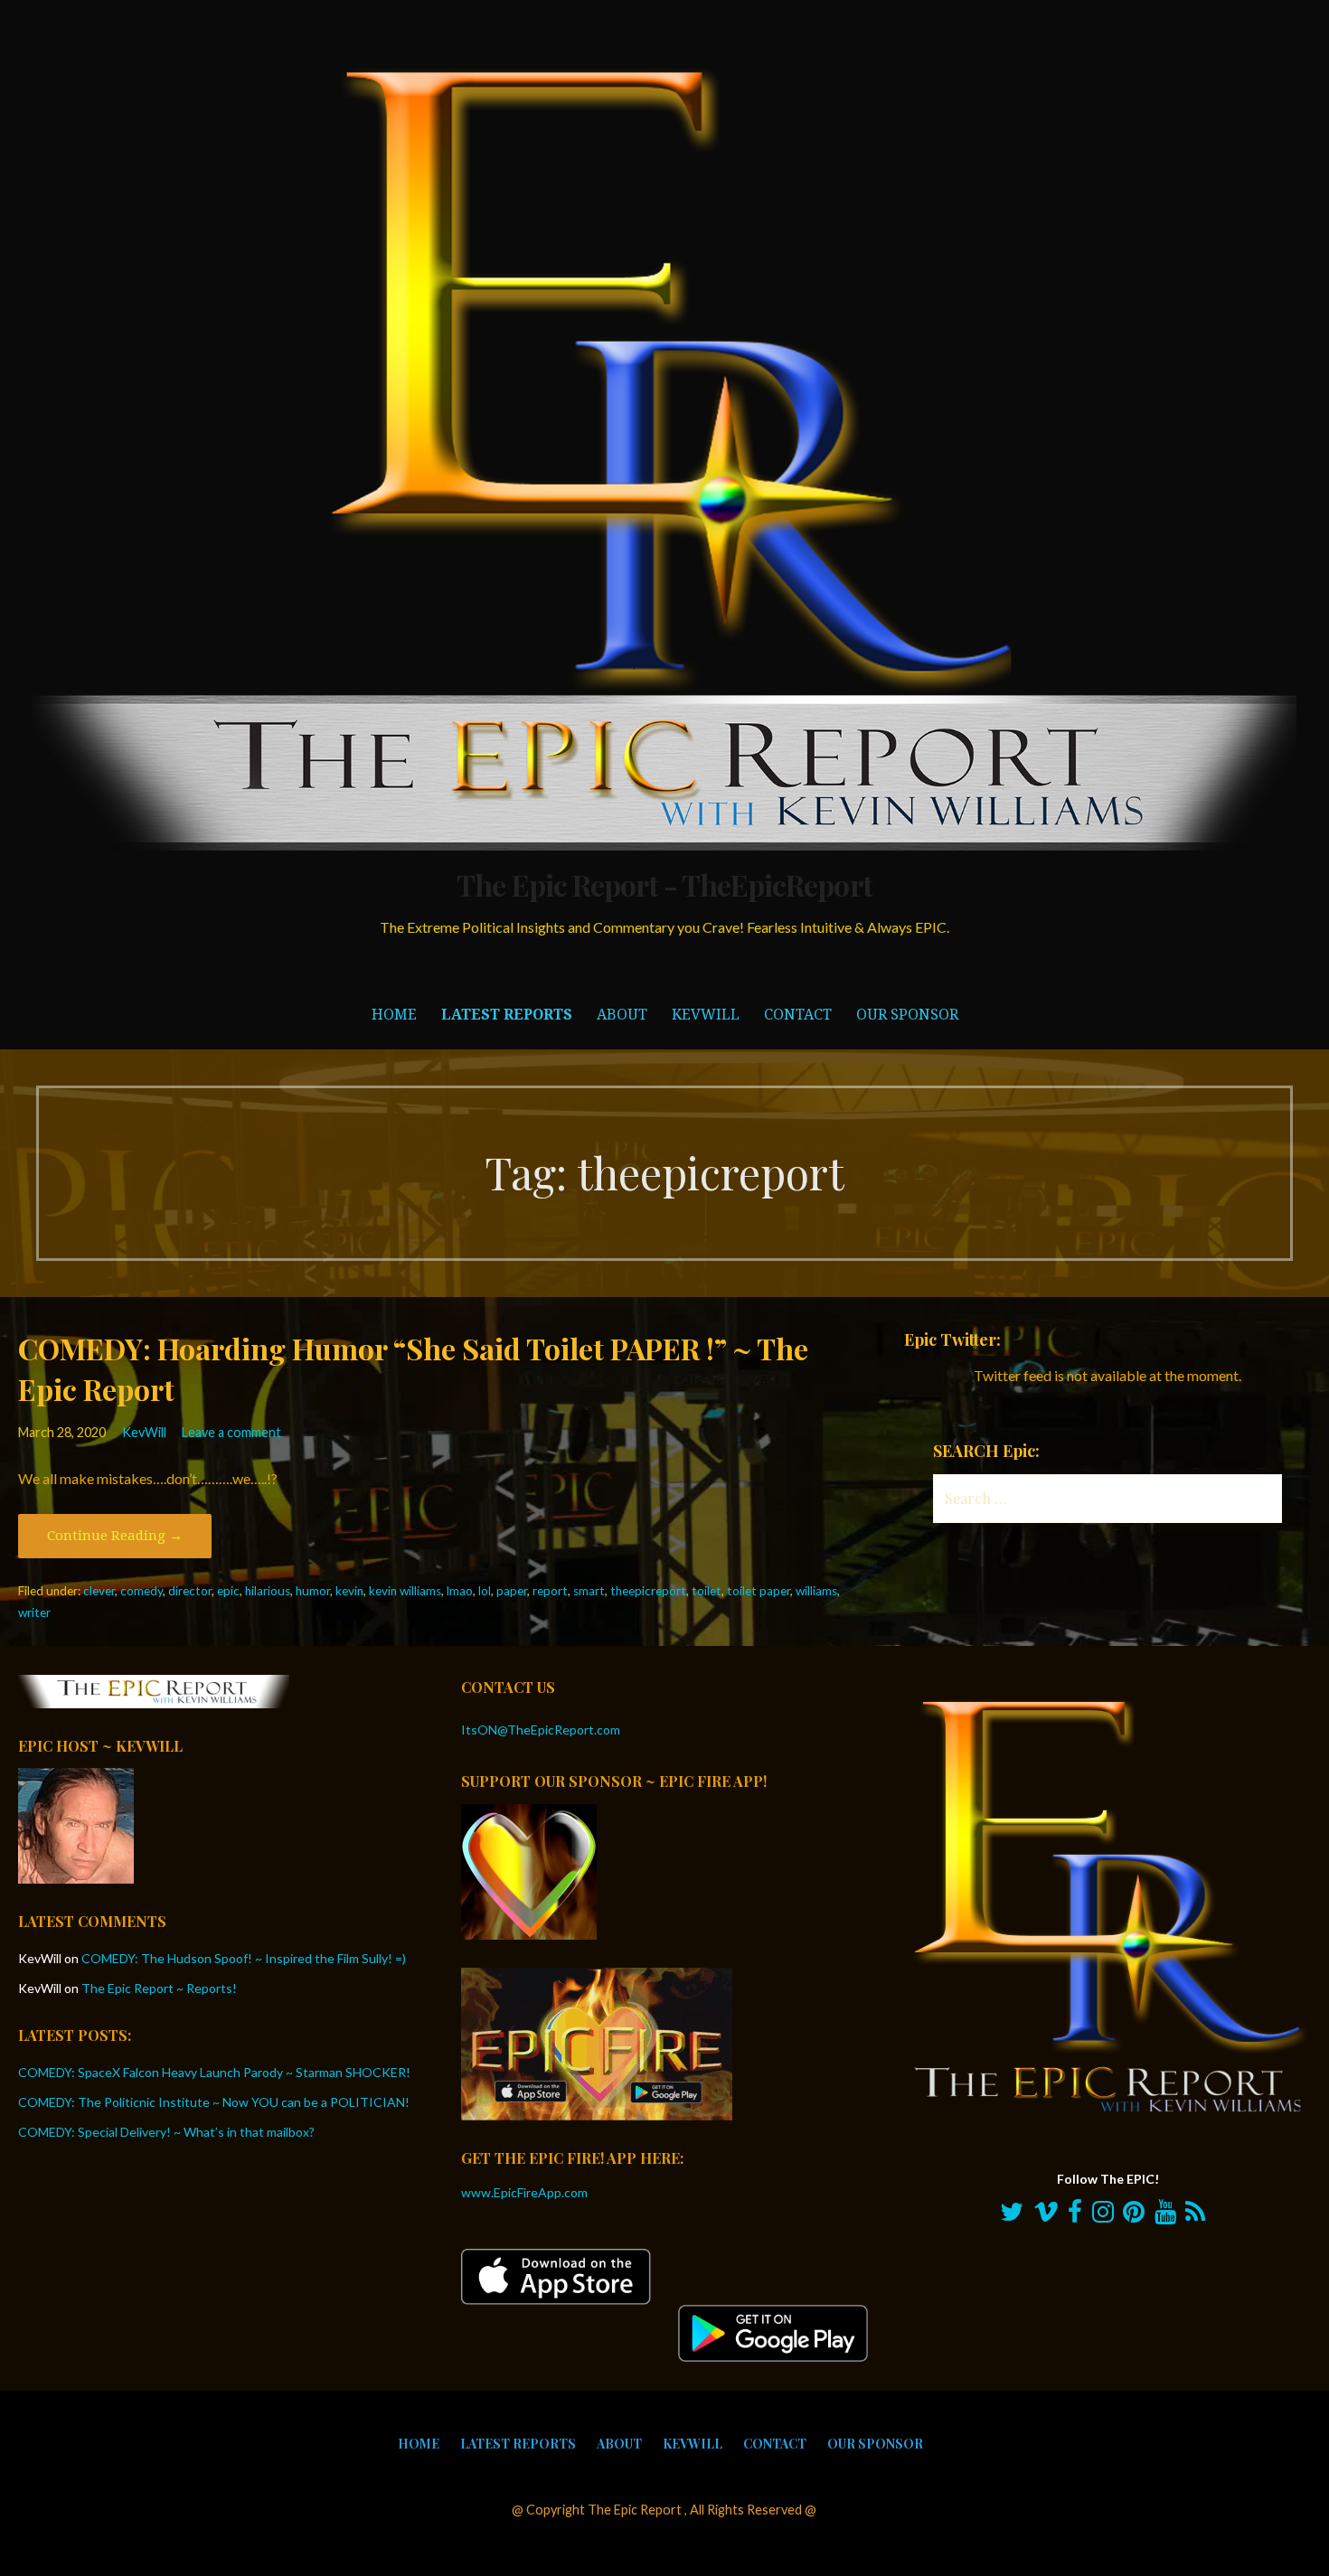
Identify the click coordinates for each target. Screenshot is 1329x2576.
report (550, 1591)
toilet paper (759, 1591)
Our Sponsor (907, 1015)
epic (228, 1591)
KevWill (706, 1015)
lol (485, 1591)
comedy (141, 1591)
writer (34, 1612)
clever (99, 1591)
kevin (349, 1591)
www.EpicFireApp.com (524, 2192)
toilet (707, 1591)
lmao (460, 1591)
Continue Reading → (115, 1536)
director (190, 1591)
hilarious (268, 1591)
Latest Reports (507, 1015)
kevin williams (405, 1591)
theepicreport (648, 1591)
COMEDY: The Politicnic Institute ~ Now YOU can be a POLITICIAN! (214, 2102)
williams (816, 1591)
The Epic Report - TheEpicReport (664, 884)
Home (394, 1015)
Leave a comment (231, 1432)
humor (313, 1591)
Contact (798, 1015)
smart (589, 1591)
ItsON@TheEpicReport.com (541, 1730)
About (622, 1015)
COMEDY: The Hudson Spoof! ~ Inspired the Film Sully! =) (244, 1958)
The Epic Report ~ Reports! (159, 1988)
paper (512, 1591)
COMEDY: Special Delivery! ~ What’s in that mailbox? (166, 2132)
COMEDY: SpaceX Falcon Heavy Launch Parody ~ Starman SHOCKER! (214, 2072)
